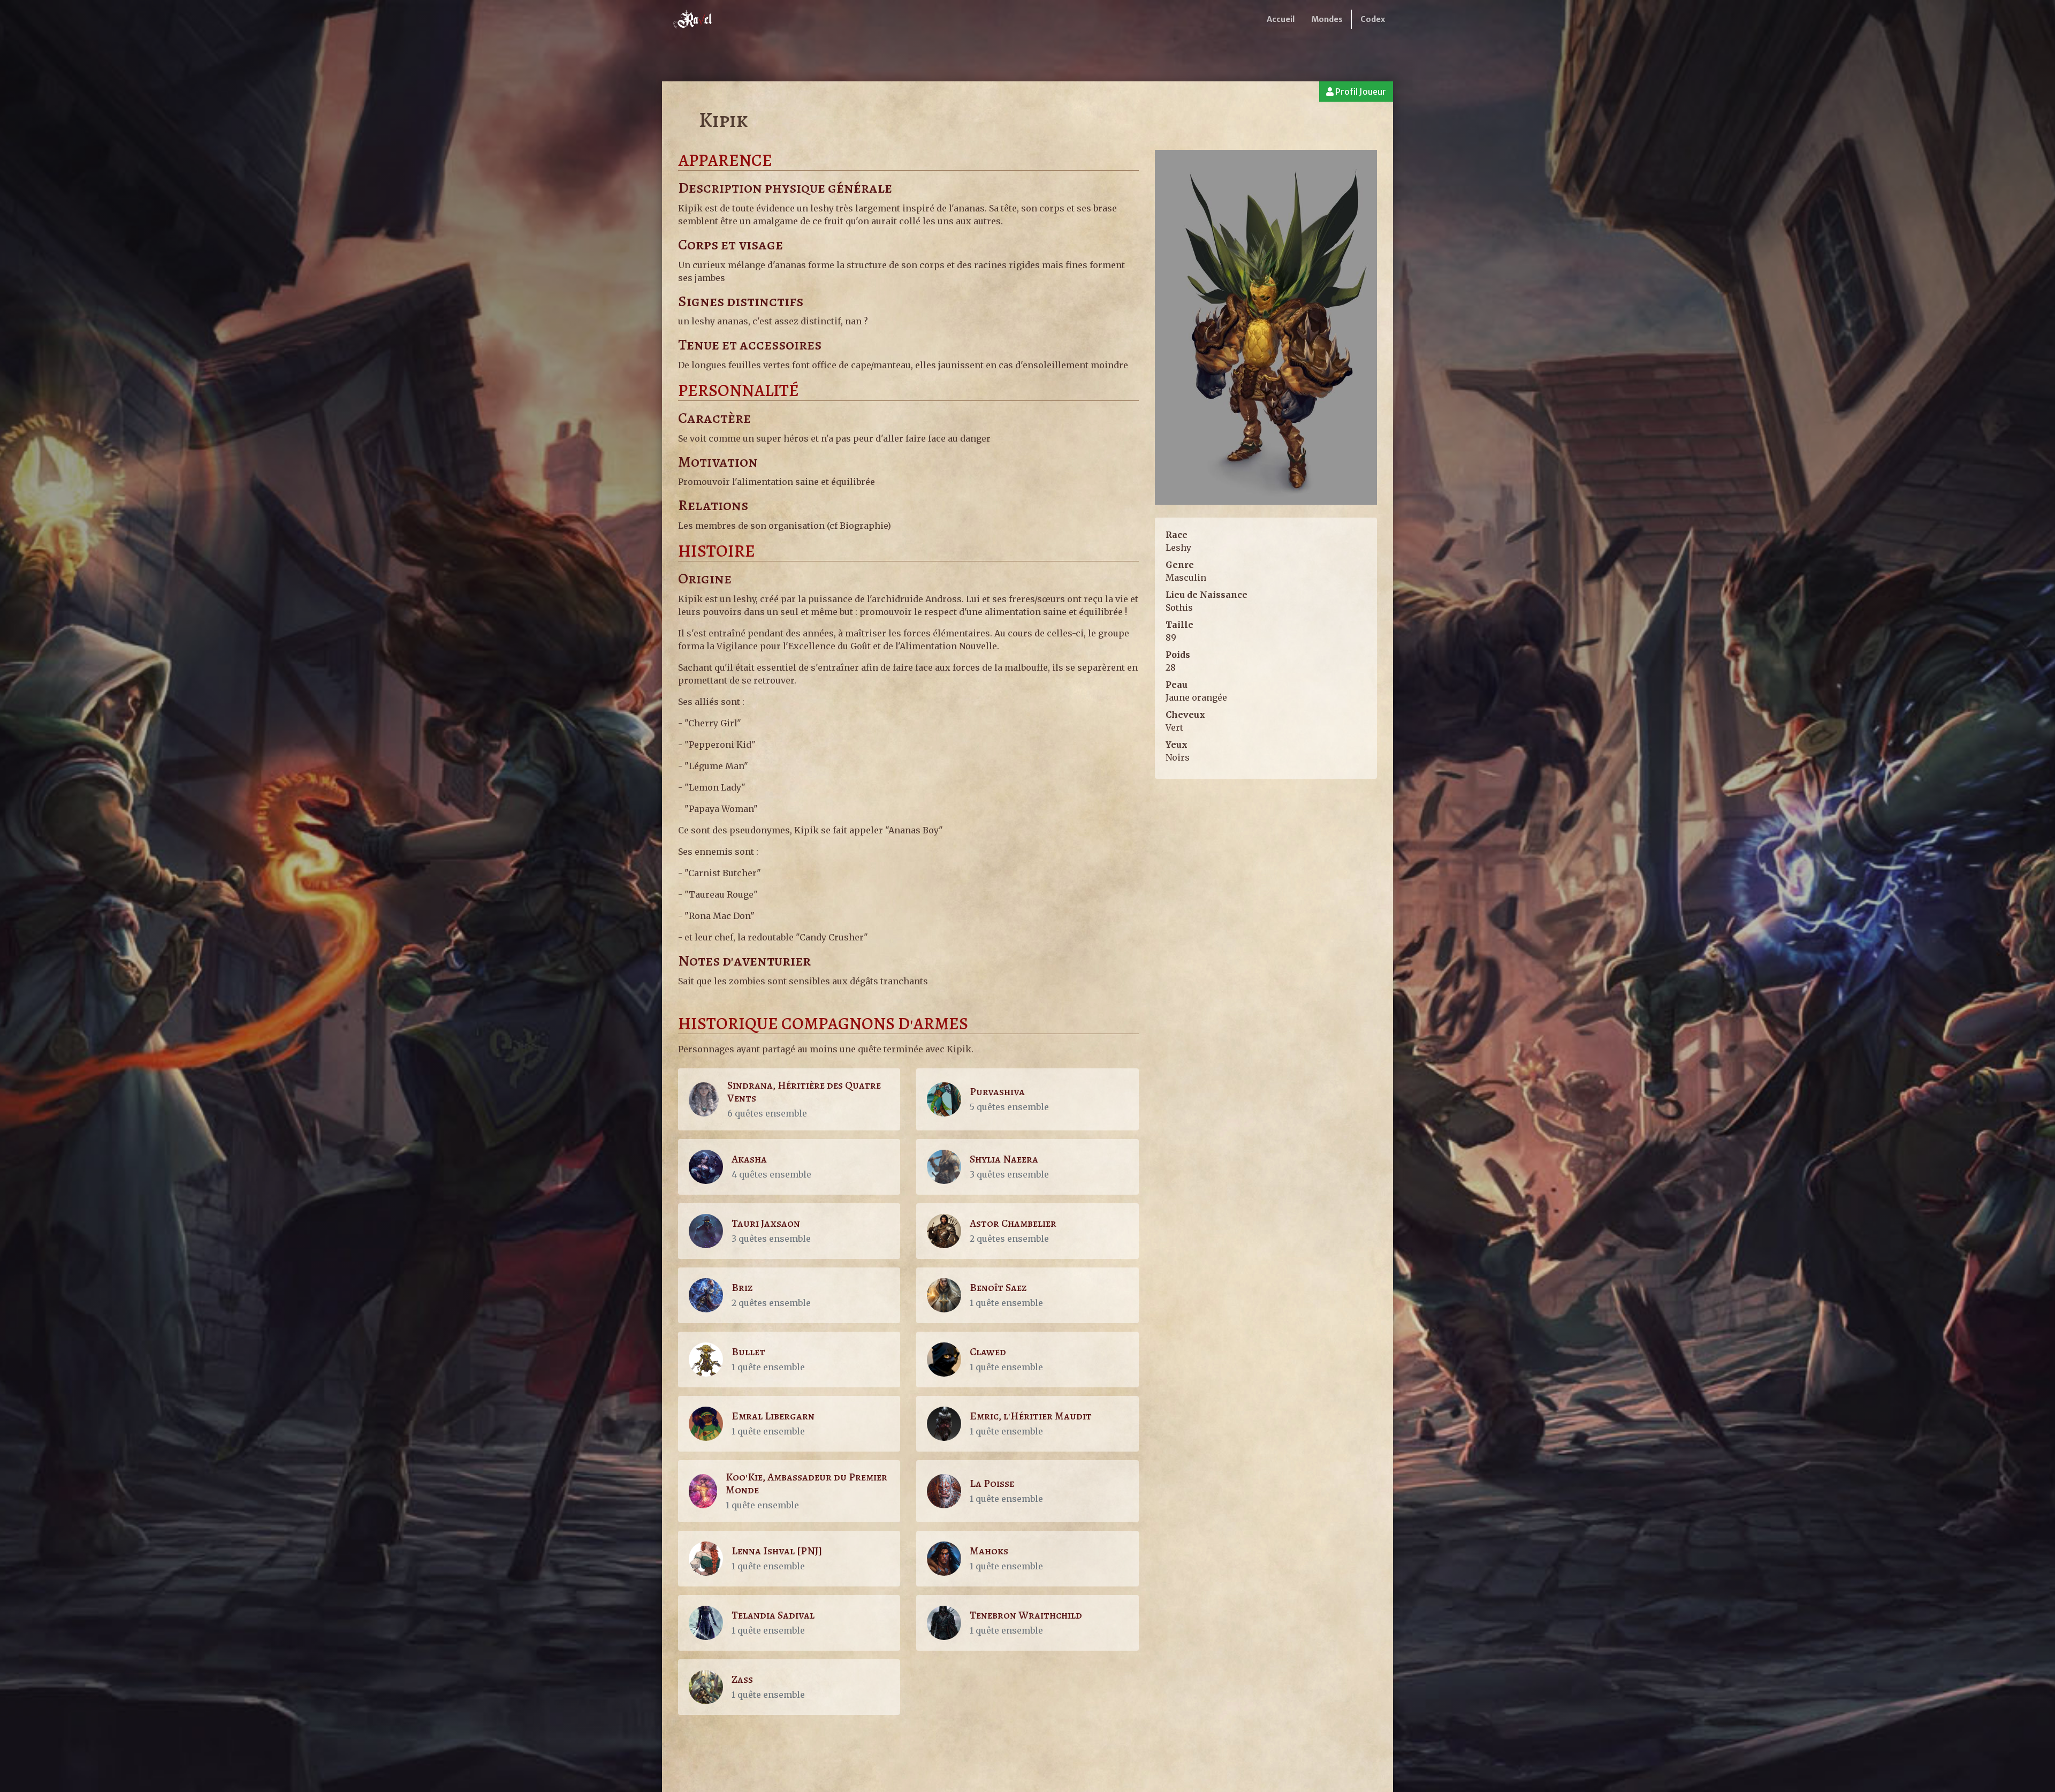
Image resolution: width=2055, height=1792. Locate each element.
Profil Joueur (1360, 92)
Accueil (1281, 19)
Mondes (1327, 19)
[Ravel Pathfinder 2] (694, 19)
